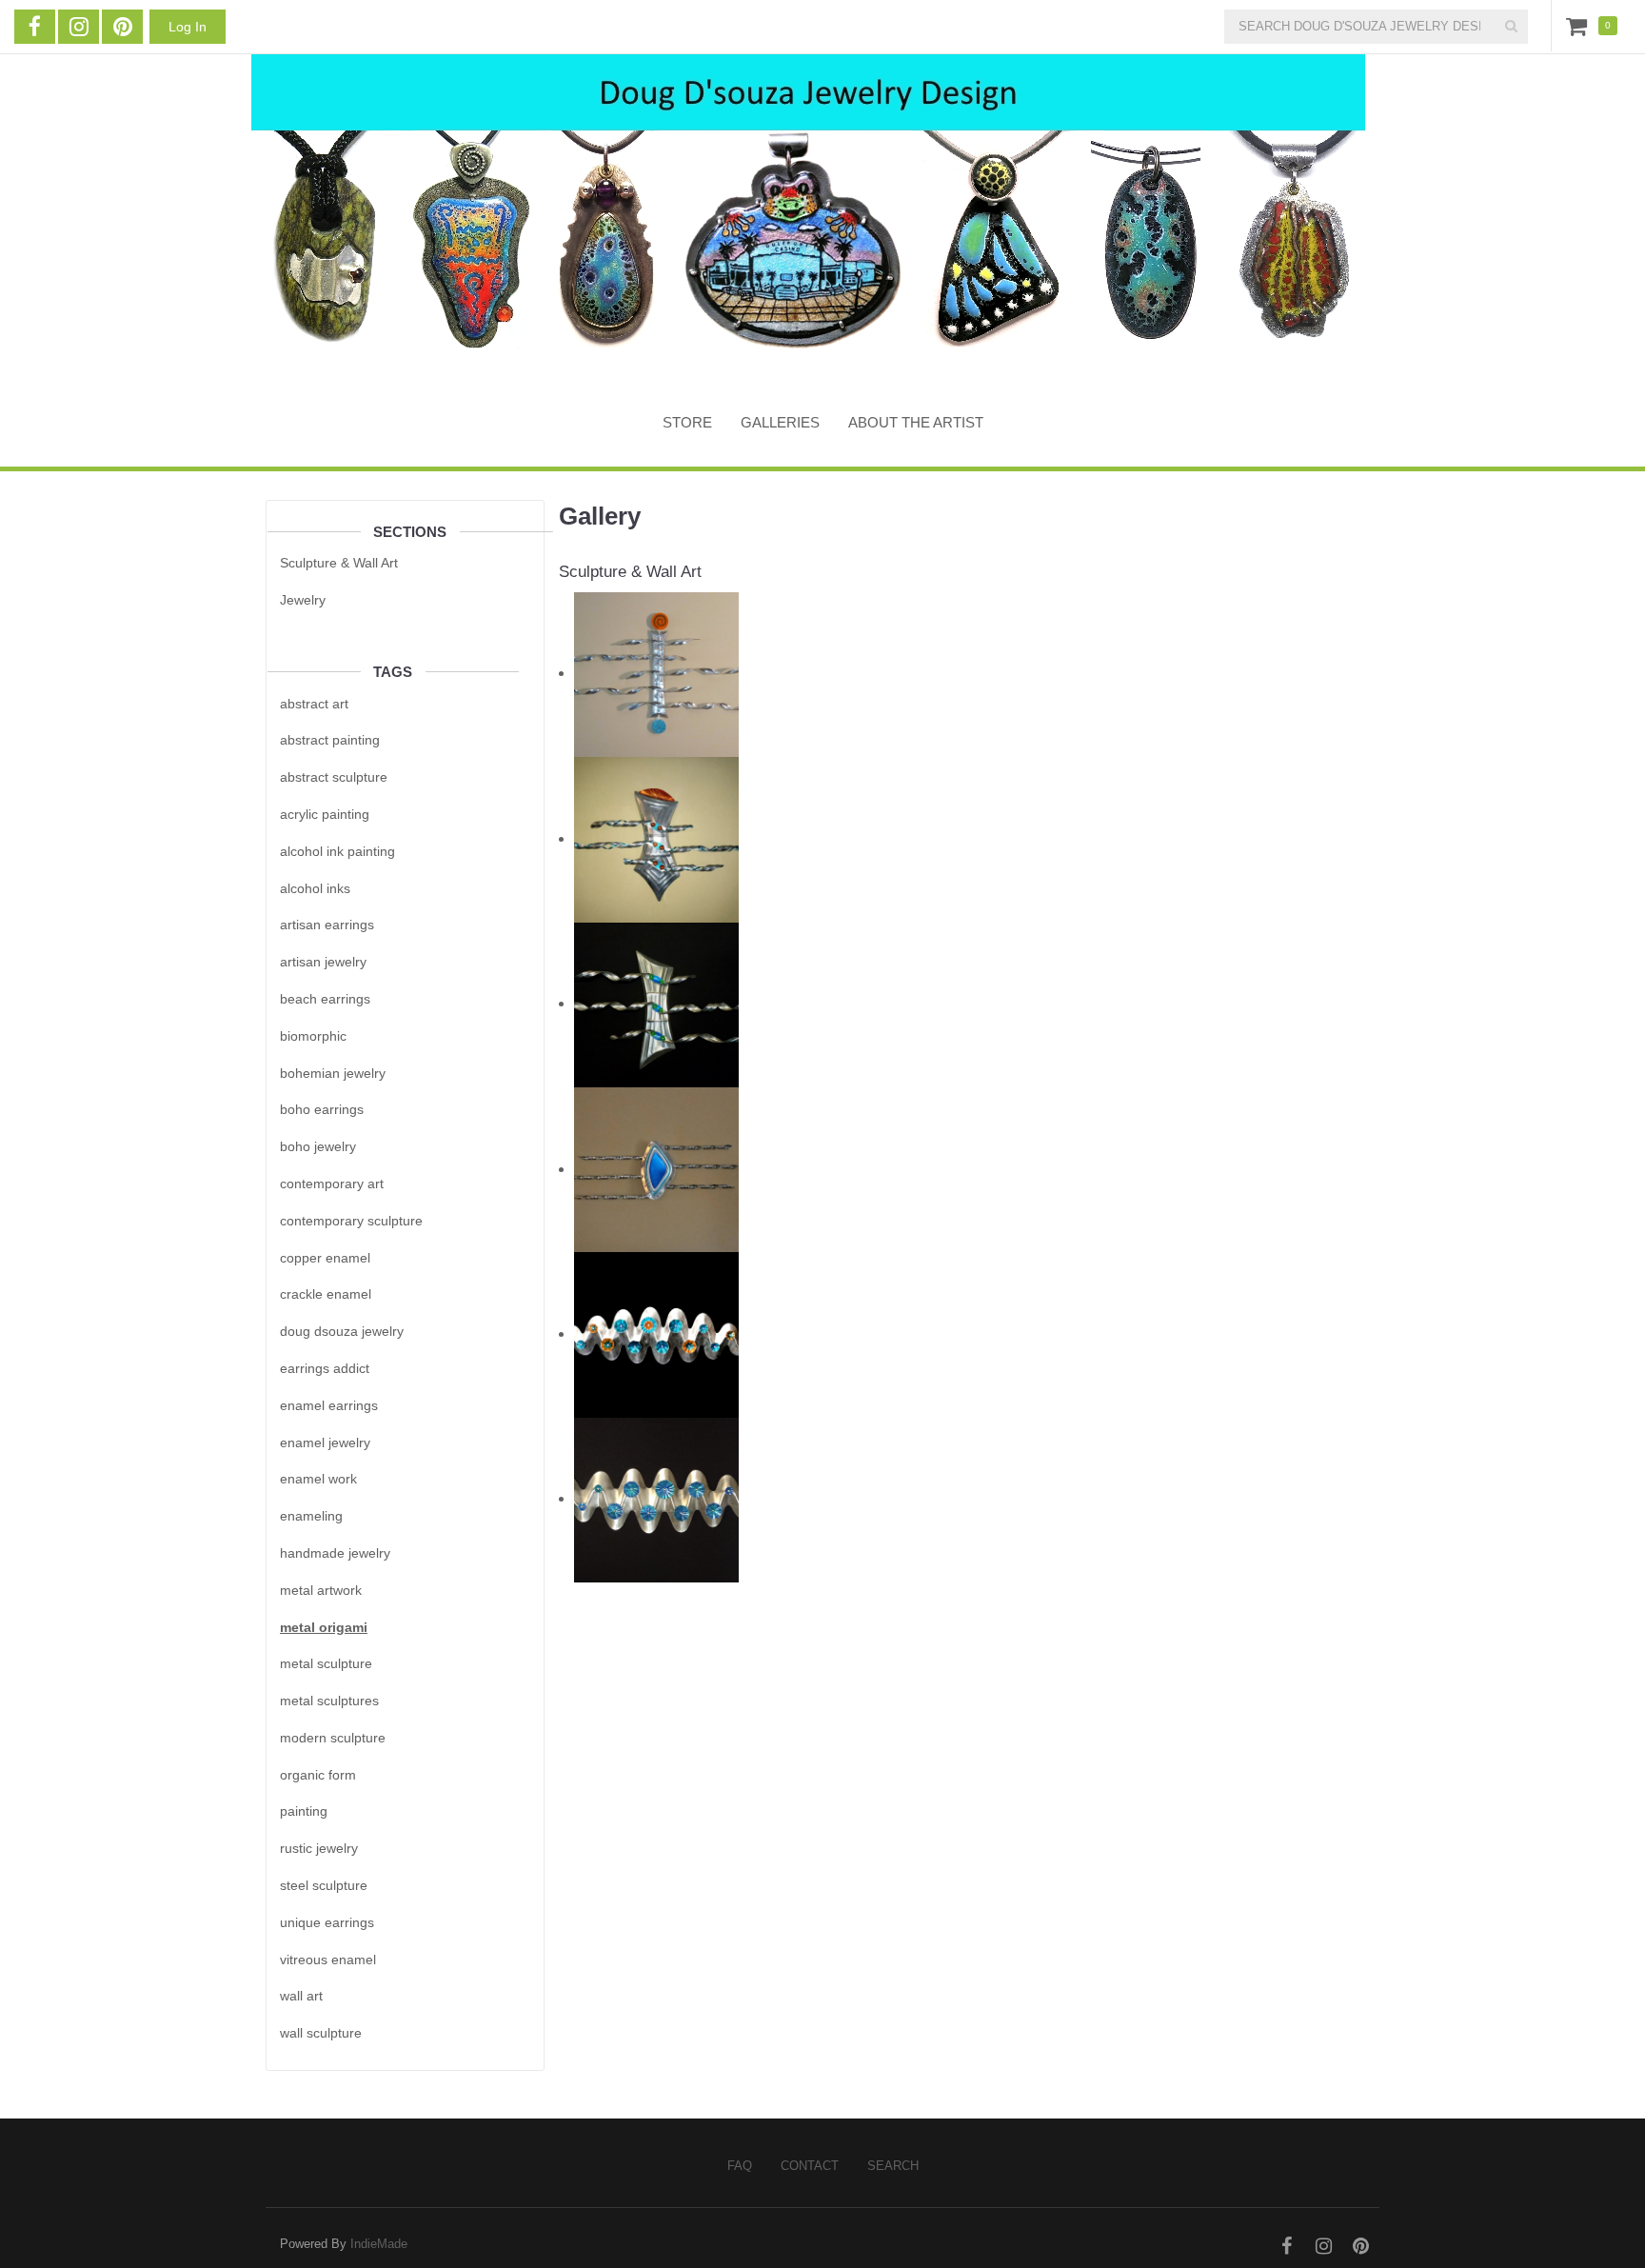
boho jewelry (318, 1146)
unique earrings (327, 1922)
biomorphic (313, 1036)
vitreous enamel (328, 1960)
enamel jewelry (325, 1442)
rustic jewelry (319, 1848)
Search (893, 2166)
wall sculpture (321, 2033)
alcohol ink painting (337, 851)
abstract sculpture (334, 777)
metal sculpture (326, 1663)
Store (687, 422)
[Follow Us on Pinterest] (122, 27)
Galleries (780, 422)
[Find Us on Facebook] (35, 27)
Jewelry (303, 600)
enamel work (318, 1479)
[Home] (808, 216)
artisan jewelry (323, 962)
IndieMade (379, 2244)
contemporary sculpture (351, 1221)
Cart (1580, 26)
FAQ (740, 2166)
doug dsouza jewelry (342, 1331)
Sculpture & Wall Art (339, 563)
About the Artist (916, 422)
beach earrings (325, 999)
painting (304, 1811)
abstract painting (330, 740)
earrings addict (325, 1368)
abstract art (314, 704)
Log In (188, 27)
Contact (810, 2166)
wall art (301, 1996)
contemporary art (332, 1184)
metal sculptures (329, 1701)
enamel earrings (329, 1405)
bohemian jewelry (333, 1073)
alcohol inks (315, 888)
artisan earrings (327, 925)
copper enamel (325, 1258)
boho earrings (322, 1109)
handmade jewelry (335, 1553)
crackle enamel (326, 1294)
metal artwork (321, 1590)
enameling (311, 1516)
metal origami (324, 1627)
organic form (318, 1775)
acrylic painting (325, 814)
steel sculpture (324, 1885)
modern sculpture (333, 1738)
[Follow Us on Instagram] (79, 27)
